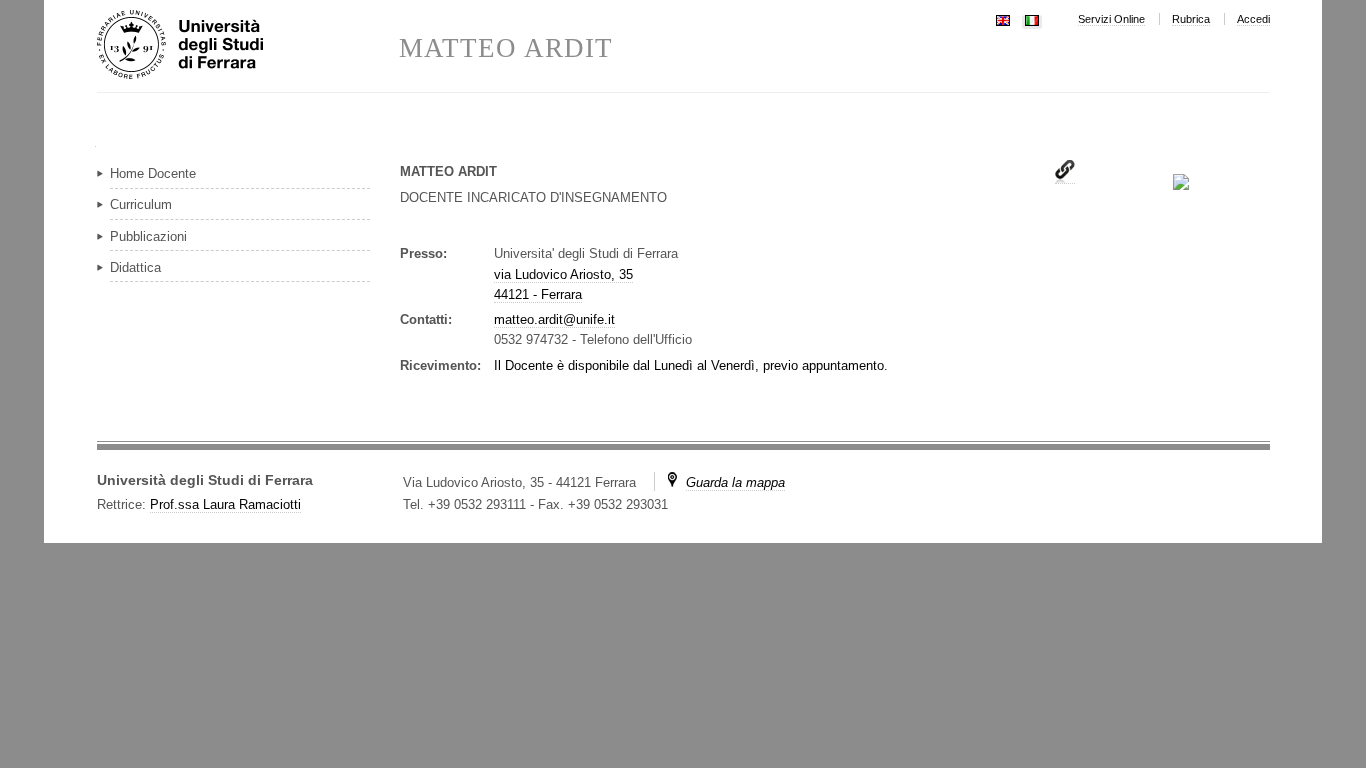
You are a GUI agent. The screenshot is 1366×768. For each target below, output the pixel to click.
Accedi (1253, 19)
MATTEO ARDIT (506, 48)
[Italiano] (1032, 18)
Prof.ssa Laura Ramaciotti (225, 504)
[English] (1003, 18)
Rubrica (1191, 19)
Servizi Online (1111, 19)
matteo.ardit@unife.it (554, 319)
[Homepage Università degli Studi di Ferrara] (248, 46)
